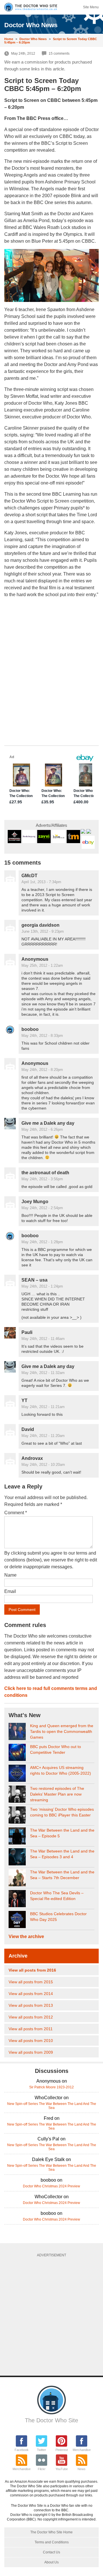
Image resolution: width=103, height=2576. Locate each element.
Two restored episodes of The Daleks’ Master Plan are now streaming (57, 1794)
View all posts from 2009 (31, 2052)
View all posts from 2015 (31, 1982)
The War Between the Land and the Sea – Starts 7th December (62, 1875)
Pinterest (62, 2450)
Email (10, 1591)
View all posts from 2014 (31, 1994)
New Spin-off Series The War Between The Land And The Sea (52, 2106)
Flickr (42, 2469)
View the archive (26, 1937)
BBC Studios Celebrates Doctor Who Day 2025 (58, 1917)
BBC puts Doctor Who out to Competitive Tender (56, 1749)
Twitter (41, 2450)
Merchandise (82, 2450)
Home (9, 39)
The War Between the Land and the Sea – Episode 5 (62, 1833)
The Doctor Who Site (51, 2420)
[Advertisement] (51, 2314)
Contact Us (51, 2552)
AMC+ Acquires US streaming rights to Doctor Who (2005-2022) (61, 1770)
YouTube (62, 2469)
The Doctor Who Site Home (51, 2532)
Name (10, 1575)
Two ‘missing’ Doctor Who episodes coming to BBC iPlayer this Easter (62, 1812)
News (82, 2469)
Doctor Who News (33, 39)
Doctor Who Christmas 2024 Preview (51, 2186)
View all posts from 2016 (32, 1970)
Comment (16, 1513)
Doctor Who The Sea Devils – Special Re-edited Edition (57, 1896)
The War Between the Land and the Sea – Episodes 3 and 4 (62, 1854)
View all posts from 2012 (31, 2017)
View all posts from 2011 (31, 2029)
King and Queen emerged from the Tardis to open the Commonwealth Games (62, 1731)
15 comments (59, 54)
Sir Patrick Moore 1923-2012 (51, 2087)
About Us (51, 2562)
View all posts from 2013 (31, 2005)
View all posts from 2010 (31, 2041)
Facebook (22, 2450)
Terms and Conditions (52, 2542)
